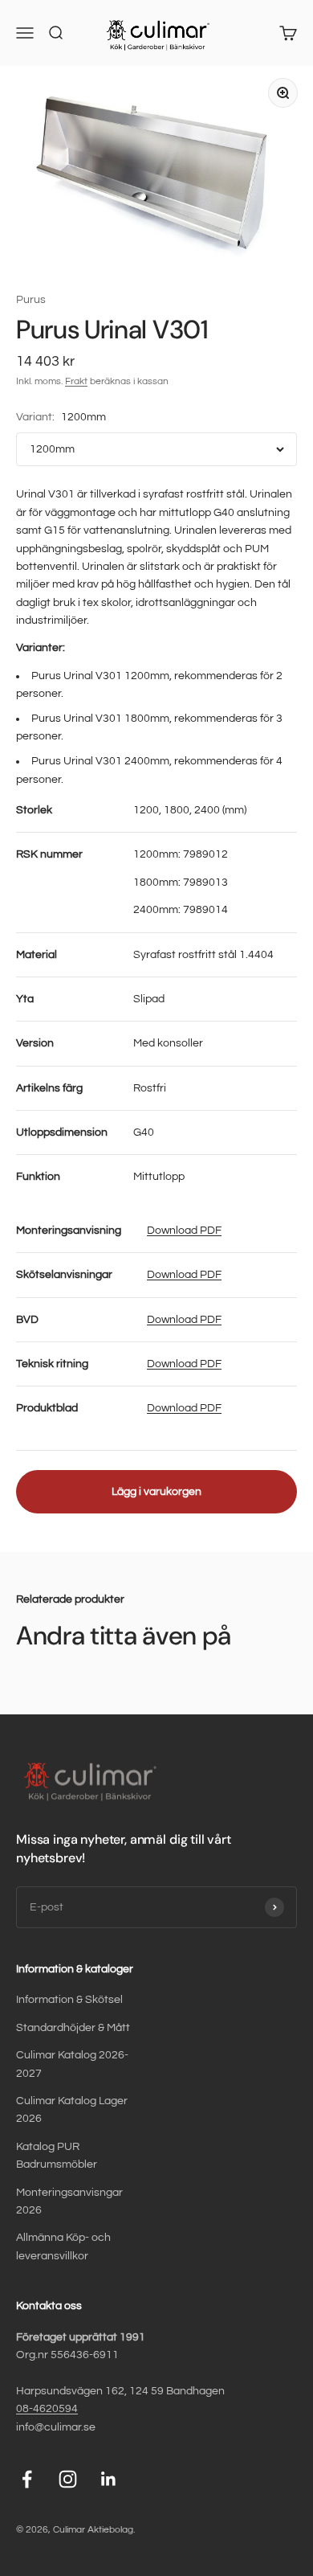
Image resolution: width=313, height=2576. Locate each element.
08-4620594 (47, 2409)
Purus (31, 300)
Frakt (76, 381)
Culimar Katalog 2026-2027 (72, 2064)
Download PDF (184, 1231)
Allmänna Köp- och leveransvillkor (63, 2246)
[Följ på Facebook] (27, 2479)
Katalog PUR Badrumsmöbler (57, 2156)
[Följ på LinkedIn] (109, 2479)
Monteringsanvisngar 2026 (69, 2201)
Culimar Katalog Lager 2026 (72, 2110)
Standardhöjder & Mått (73, 2028)
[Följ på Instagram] (68, 2479)
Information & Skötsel (69, 2000)
